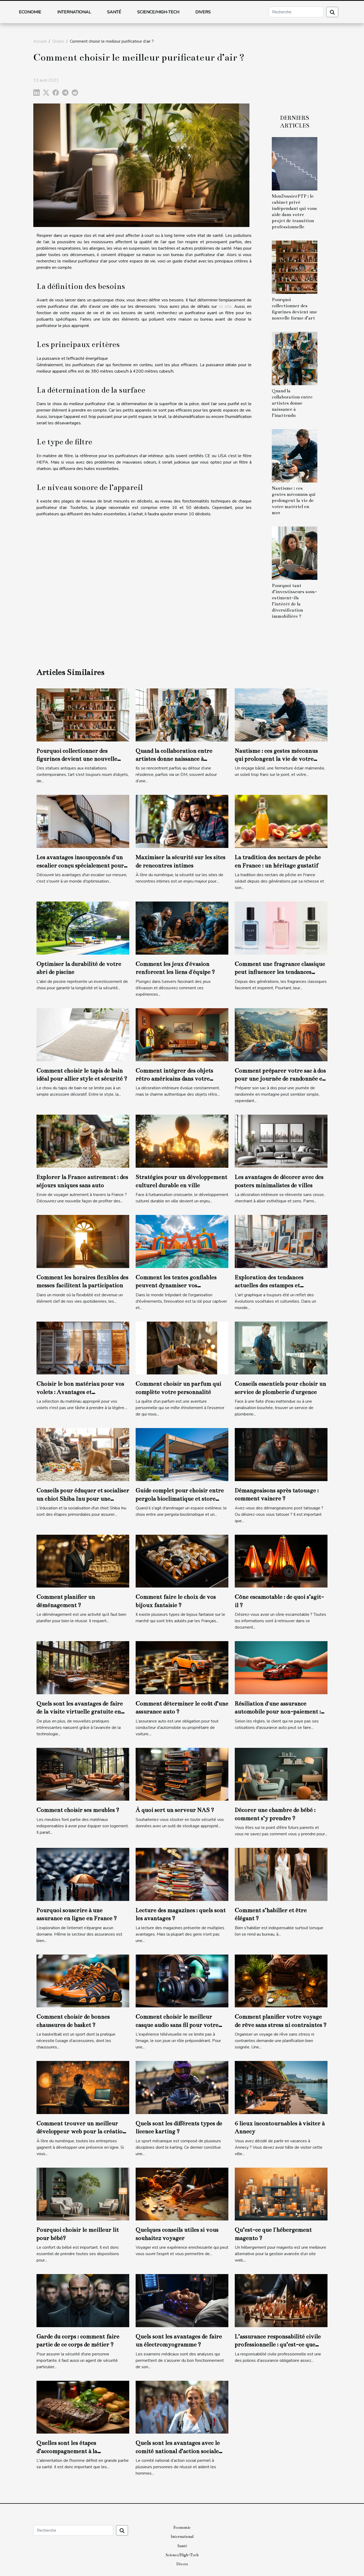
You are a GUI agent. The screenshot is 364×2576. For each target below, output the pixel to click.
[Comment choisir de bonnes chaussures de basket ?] (83, 1981)
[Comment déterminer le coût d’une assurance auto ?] (182, 1668)
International (74, 12)
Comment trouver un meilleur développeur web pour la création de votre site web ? (81, 2131)
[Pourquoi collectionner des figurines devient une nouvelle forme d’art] (295, 267)
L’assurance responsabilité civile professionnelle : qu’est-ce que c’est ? (278, 2344)
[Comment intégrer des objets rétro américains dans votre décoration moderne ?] (182, 1034)
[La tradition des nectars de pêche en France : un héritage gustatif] (281, 821)
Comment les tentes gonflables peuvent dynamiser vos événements (176, 1285)
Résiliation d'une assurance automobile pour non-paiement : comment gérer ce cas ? (278, 1712)
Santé (114, 12)
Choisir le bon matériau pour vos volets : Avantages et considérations (80, 1392)
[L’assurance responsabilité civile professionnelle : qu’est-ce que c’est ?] (281, 2300)
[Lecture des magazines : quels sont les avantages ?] (182, 1874)
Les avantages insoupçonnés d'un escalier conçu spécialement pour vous (80, 865)
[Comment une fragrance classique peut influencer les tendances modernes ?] (281, 928)
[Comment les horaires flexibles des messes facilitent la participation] (83, 1241)
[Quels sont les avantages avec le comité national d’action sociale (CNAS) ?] (182, 2407)
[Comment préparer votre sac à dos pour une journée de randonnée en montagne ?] (281, 1034)
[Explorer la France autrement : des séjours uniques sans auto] (83, 1141)
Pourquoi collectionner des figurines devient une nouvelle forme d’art (77, 759)
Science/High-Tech (158, 12)
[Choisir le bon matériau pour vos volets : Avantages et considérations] (83, 1348)
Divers (203, 12)
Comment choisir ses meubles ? (78, 1810)
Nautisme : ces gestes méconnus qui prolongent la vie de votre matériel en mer (294, 501)
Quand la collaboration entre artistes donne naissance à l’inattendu (292, 403)
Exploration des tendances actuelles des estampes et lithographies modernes (269, 1285)
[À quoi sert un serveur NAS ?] (182, 1774)
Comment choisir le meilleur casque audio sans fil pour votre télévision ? (177, 2025)
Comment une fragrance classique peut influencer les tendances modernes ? (280, 972)
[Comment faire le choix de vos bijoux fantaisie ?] (182, 1561)
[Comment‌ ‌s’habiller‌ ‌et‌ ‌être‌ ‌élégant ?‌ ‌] (281, 1874)
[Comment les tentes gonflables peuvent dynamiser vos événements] (182, 1241)
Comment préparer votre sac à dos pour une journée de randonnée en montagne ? (280, 1079)
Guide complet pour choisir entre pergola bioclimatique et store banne (180, 1498)
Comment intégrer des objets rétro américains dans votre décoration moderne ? (174, 1079)
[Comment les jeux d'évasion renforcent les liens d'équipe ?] (182, 928)
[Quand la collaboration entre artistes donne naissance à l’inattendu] (295, 358)
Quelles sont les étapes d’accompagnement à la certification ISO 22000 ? (70, 2451)
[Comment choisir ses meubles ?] (83, 1774)
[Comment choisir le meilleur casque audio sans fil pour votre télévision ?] (182, 1981)
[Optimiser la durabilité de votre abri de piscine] (83, 928)
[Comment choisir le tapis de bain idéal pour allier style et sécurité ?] (83, 1034)
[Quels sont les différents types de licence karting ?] (182, 2087)
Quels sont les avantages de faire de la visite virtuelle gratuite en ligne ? (80, 1712)
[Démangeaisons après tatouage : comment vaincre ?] (281, 1454)
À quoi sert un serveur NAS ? (175, 1810)
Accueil (40, 41)
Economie (30, 12)
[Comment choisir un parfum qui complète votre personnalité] (182, 1348)
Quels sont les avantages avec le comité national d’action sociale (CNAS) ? (178, 2451)
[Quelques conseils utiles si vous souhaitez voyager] (182, 2194)
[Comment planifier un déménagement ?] (83, 1561)
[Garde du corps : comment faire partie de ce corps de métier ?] (83, 2300)
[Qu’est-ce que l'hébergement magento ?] (281, 2194)
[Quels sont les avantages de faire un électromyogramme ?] (182, 2300)
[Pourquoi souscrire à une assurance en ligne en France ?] (83, 1874)
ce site (225, 306)
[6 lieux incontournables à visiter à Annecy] (281, 2087)
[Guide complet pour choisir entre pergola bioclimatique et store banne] (182, 1454)
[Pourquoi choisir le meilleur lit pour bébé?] (83, 2194)
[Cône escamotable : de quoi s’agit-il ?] (281, 1561)
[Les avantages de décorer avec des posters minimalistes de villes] (281, 1141)
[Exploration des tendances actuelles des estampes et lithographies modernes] (281, 1241)
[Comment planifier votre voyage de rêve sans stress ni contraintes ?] (281, 1981)
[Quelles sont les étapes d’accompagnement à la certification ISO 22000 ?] (83, 2407)
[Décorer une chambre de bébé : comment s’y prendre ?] (281, 1774)
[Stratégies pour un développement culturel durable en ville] (182, 1141)
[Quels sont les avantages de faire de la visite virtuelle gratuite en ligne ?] (83, 1668)
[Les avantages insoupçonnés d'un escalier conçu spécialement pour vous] (83, 821)
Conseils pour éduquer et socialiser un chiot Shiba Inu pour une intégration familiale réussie (83, 1498)
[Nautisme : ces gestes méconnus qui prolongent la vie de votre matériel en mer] (295, 456)
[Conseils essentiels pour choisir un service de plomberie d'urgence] (281, 1348)
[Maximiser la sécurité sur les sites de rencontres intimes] (182, 821)
